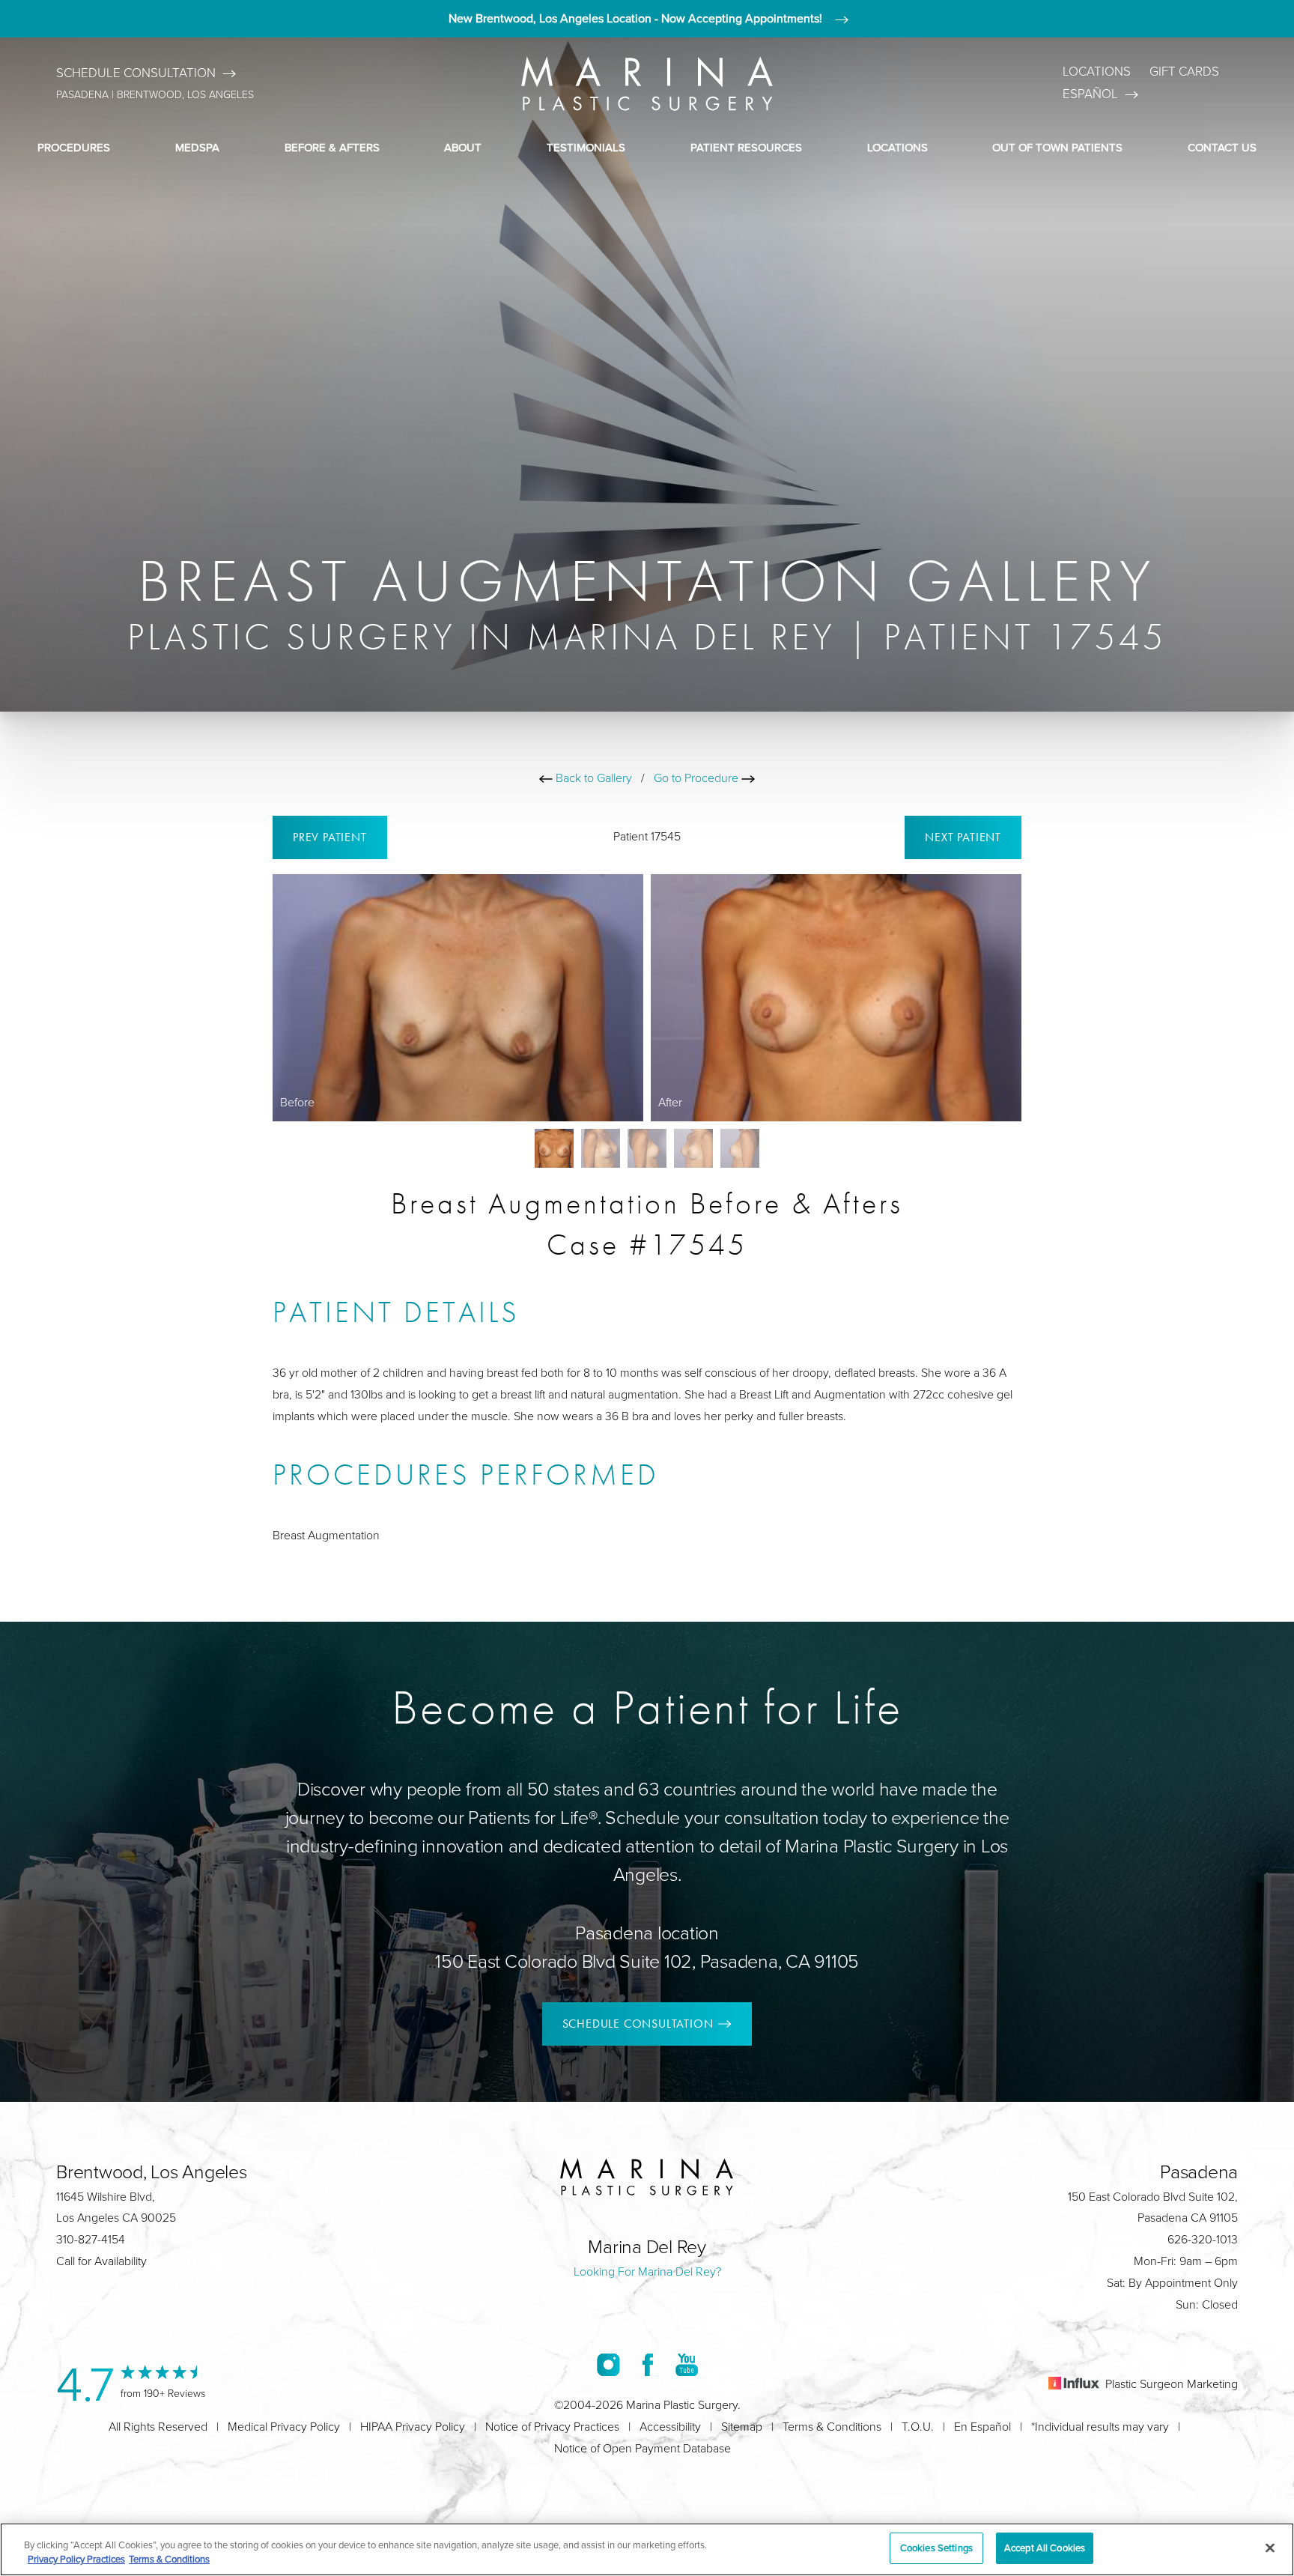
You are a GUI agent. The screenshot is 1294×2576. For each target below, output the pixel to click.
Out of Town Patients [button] (1057, 147)
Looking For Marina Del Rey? (647, 2272)
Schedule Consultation (136, 73)
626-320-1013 (1203, 2239)
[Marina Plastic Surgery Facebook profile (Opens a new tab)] (648, 2364)
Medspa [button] (197, 147)
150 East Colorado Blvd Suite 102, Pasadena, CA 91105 (647, 1961)
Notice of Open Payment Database (643, 2448)
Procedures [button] (74, 147)
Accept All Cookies (1045, 2548)
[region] (647, 2549)
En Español (982, 2427)
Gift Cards (1184, 72)
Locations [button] (897, 147)
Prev (330, 837)
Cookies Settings (936, 2548)
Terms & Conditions (832, 2427)
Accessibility (670, 2427)
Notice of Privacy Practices (552, 2427)
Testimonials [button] (586, 147)
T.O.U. (918, 2427)
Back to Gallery (592, 778)
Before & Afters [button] (332, 147)
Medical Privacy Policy (284, 2427)
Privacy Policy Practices (76, 2560)
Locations (1097, 72)
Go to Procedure (698, 778)
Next (963, 837)
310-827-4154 (91, 2239)
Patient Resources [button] (746, 147)
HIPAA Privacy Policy (413, 2427)
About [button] (463, 147)
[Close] (1270, 2548)
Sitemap (742, 2427)
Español (1090, 94)
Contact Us (1222, 147)
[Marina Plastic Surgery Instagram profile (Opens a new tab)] (608, 2364)
